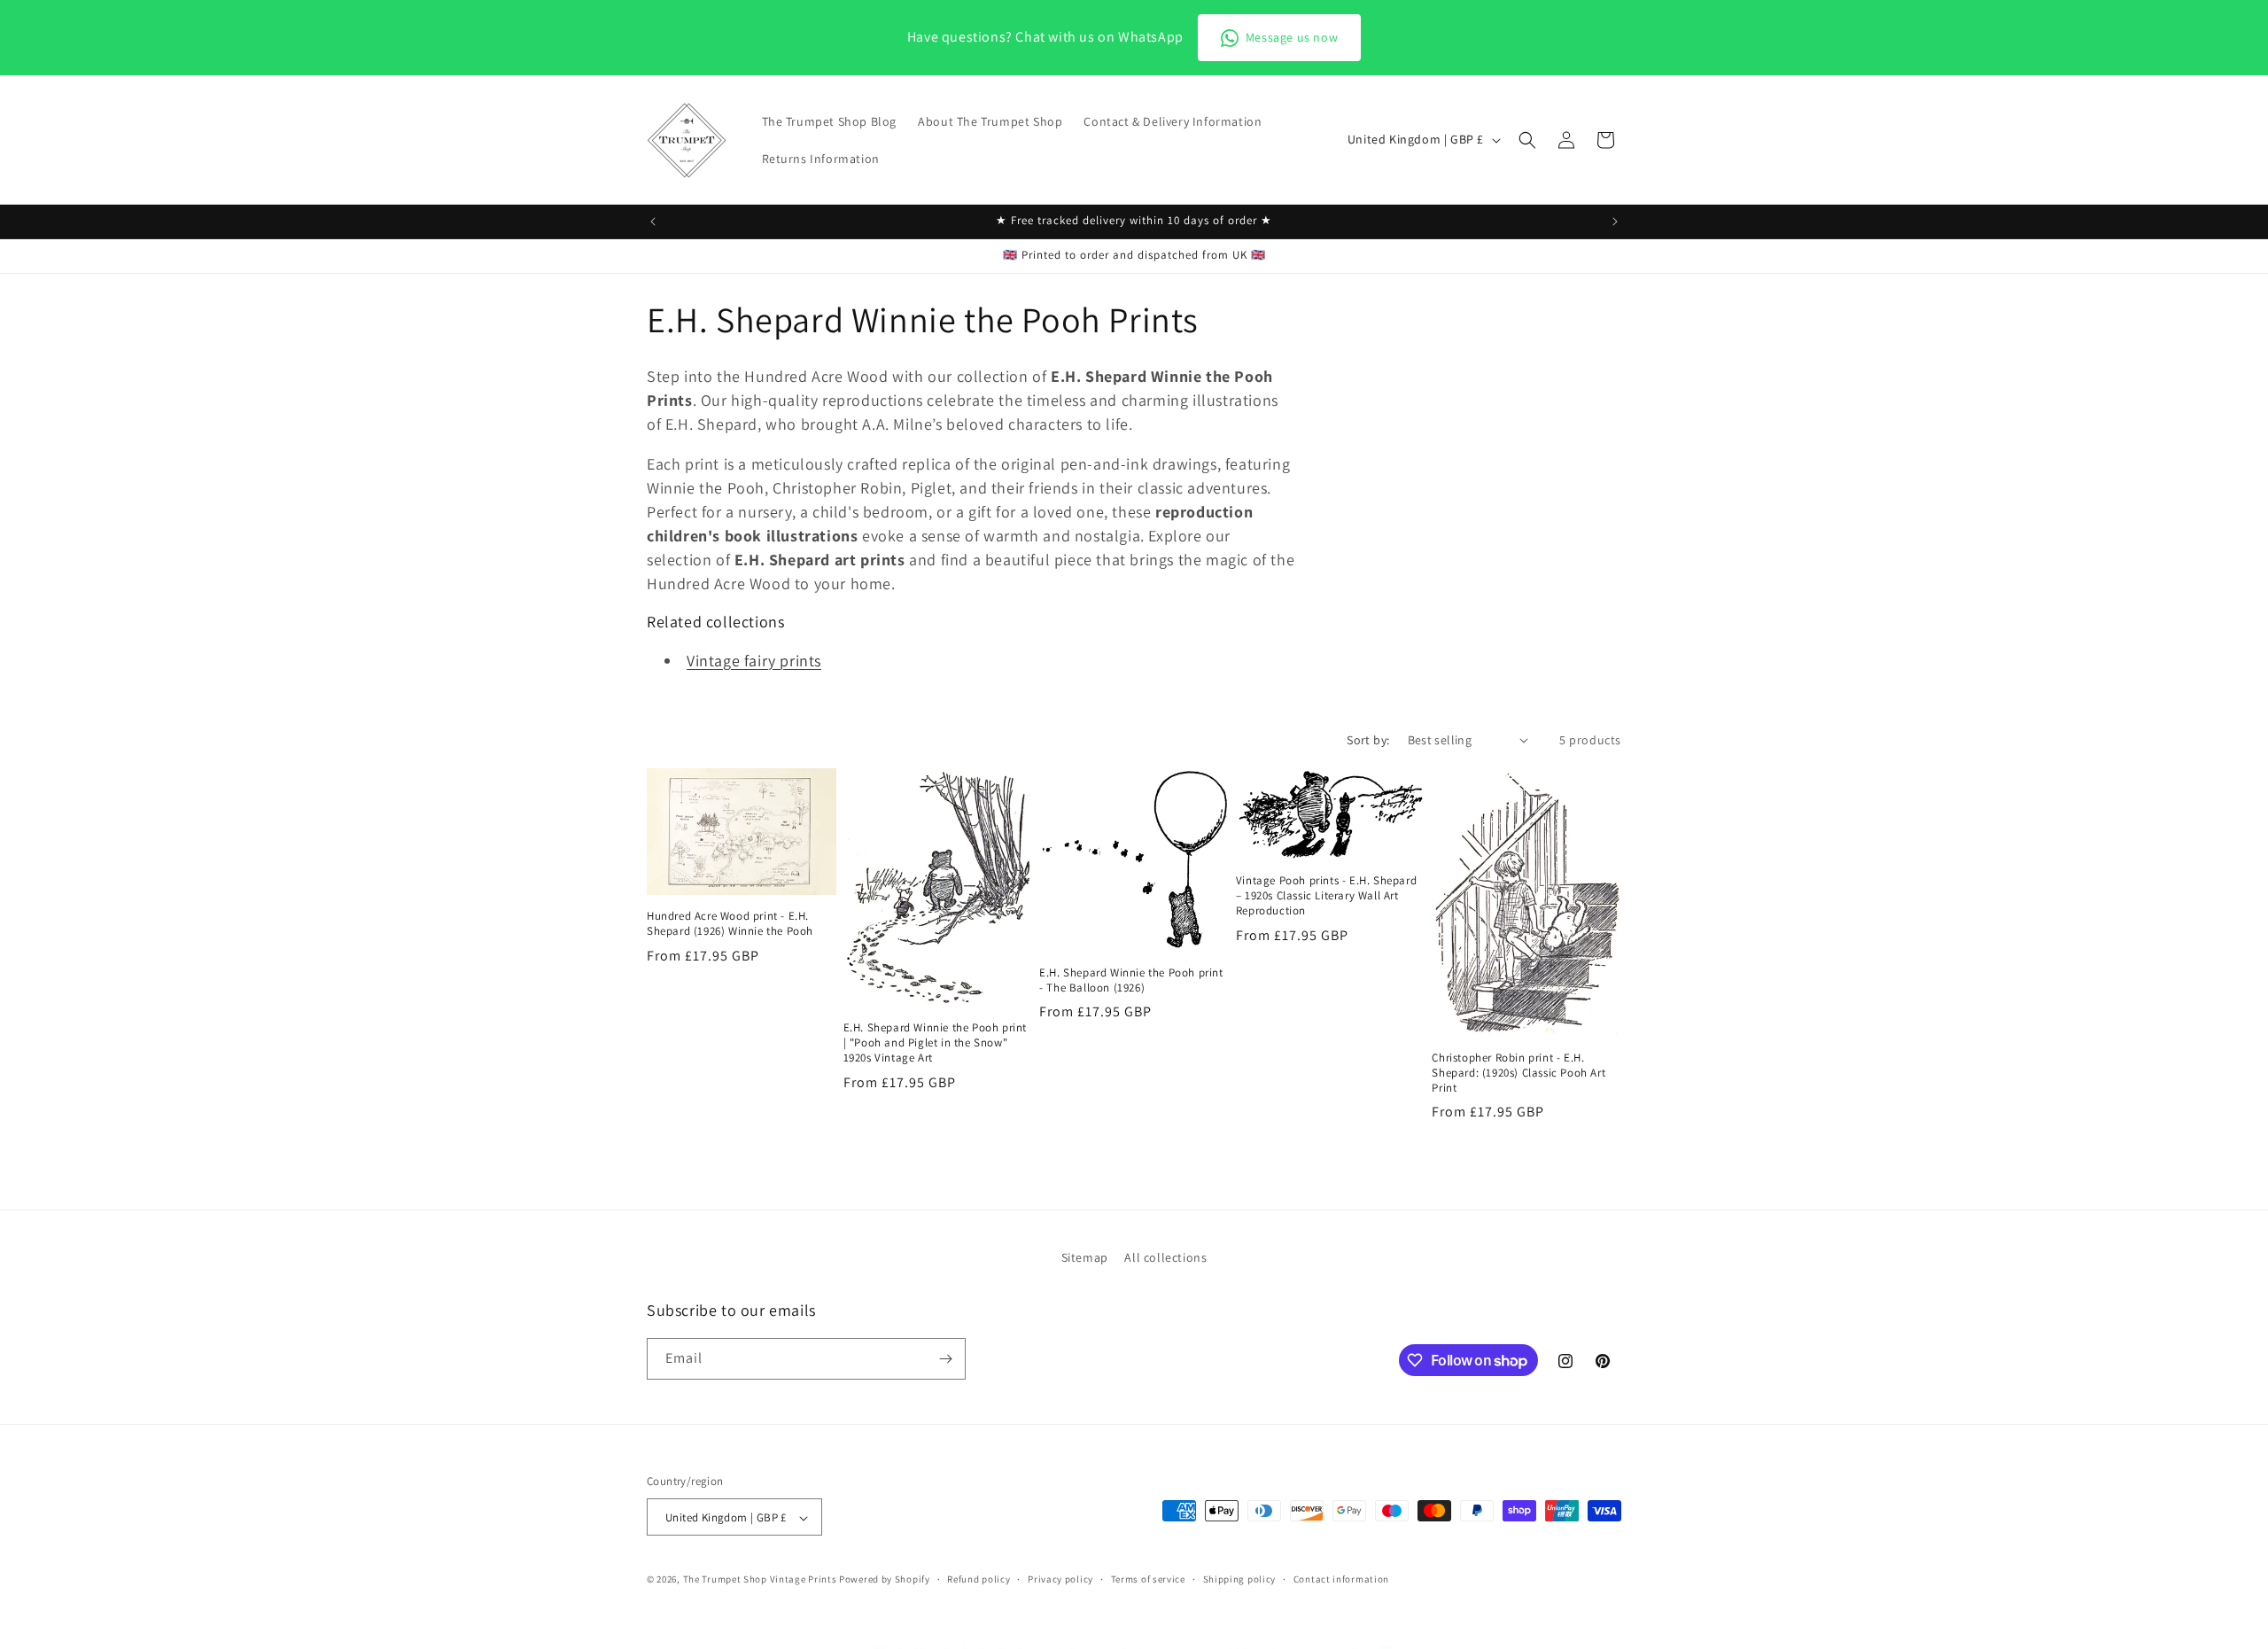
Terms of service (1148, 1579)
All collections (1165, 1257)
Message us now (1292, 37)
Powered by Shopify (885, 1580)
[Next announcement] (1615, 222)
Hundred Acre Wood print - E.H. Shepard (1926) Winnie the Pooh (730, 924)
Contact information (1341, 1579)
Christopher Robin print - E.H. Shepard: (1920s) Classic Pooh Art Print (1518, 1073)
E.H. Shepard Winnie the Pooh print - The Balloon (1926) (1131, 980)
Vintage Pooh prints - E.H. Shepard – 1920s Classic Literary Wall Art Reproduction (1326, 896)
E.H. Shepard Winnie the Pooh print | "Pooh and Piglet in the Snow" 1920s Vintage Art (935, 1043)
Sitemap (1085, 1257)
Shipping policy (1240, 1579)
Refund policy (979, 1579)
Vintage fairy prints (754, 661)
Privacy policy (1060, 1579)
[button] (1527, 140)
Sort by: (1368, 740)
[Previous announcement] (653, 222)
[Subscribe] (945, 1359)
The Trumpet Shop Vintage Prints (760, 1580)
